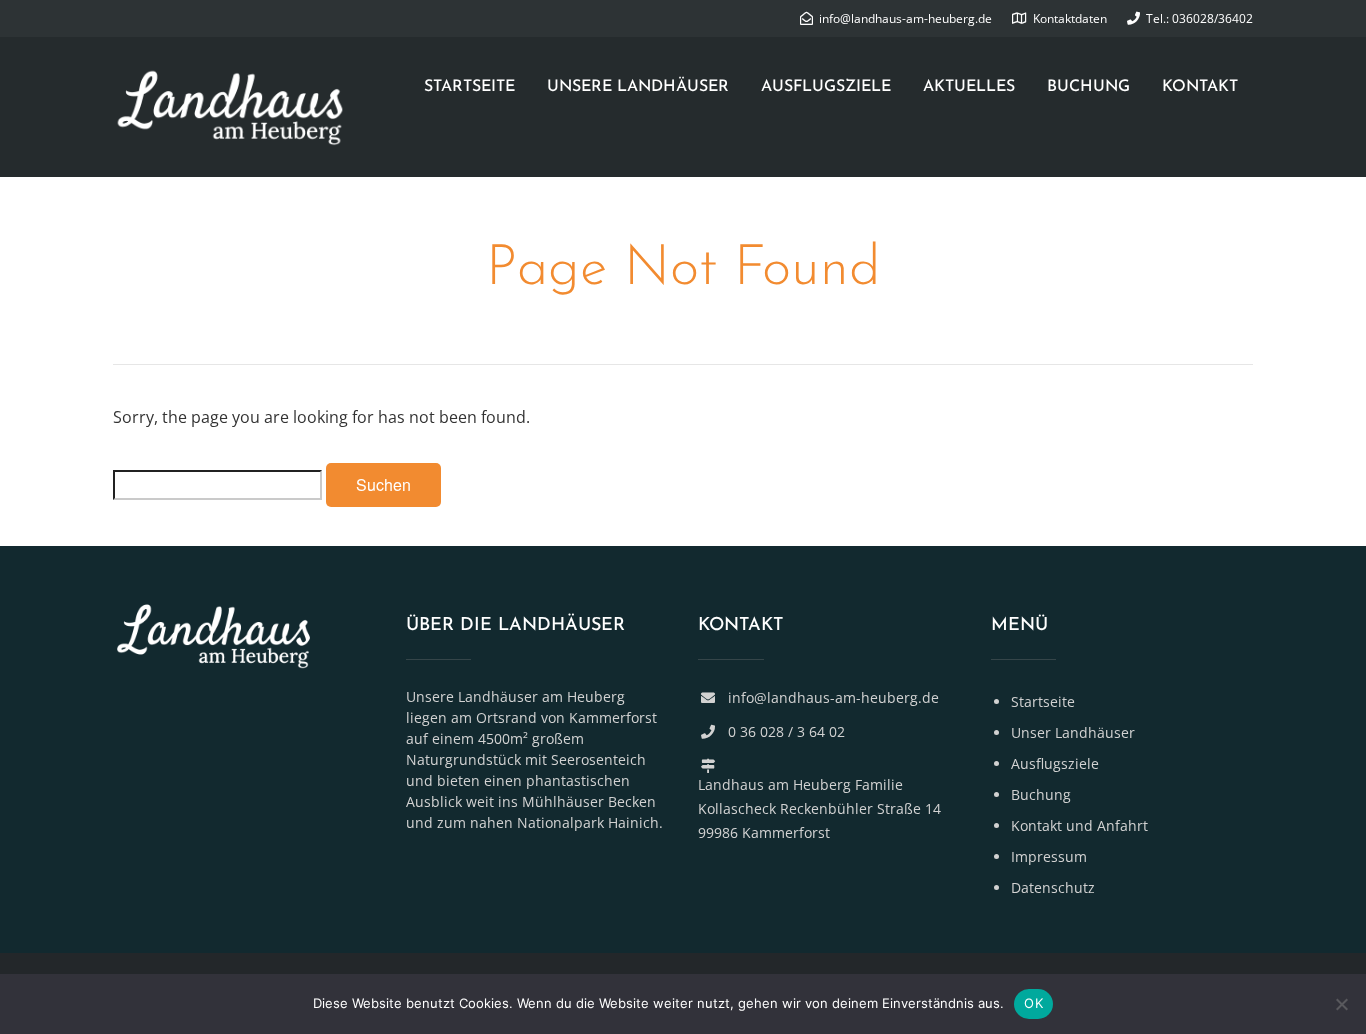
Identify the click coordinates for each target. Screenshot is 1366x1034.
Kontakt (1200, 87)
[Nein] (1341, 1004)
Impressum (1049, 856)
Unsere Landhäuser (638, 87)
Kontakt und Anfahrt (1079, 825)
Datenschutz (1053, 887)
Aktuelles (969, 87)
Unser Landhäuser (1073, 732)
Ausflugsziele (826, 87)
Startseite (469, 87)
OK (1033, 1003)
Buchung (1088, 87)
